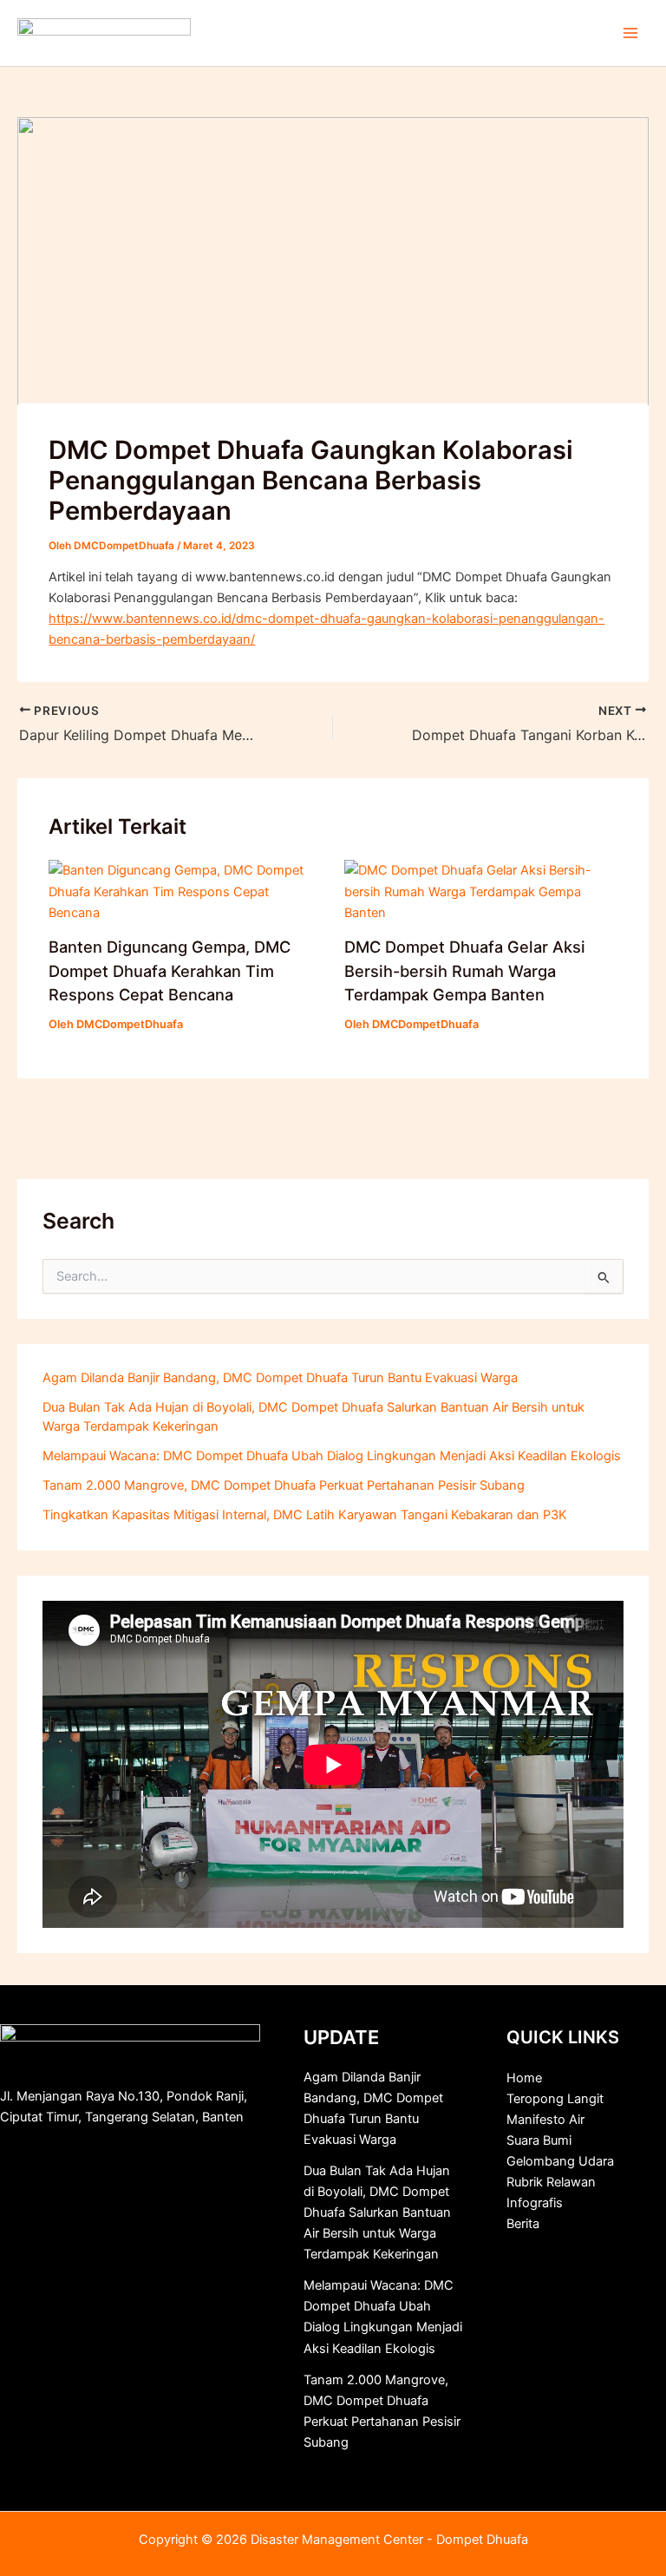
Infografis (535, 2203)
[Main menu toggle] (630, 33)
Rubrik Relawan (551, 2182)
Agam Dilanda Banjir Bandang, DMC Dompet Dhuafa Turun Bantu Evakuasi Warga (280, 1378)
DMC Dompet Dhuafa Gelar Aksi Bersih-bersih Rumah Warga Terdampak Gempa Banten (465, 970)
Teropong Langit (555, 2099)
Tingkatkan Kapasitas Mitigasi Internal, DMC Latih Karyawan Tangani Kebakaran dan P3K (305, 1515)
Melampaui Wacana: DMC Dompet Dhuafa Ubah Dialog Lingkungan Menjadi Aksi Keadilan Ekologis (332, 1456)
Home (524, 2078)
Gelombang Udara (560, 2161)
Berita (523, 2224)
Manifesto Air (545, 2120)
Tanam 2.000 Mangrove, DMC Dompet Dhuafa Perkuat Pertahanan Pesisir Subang (284, 1485)
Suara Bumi (539, 2140)
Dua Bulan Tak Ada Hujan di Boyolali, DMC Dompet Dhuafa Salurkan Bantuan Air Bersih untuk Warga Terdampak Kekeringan (377, 2212)
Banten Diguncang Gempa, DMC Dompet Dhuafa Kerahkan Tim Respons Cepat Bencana (170, 970)
